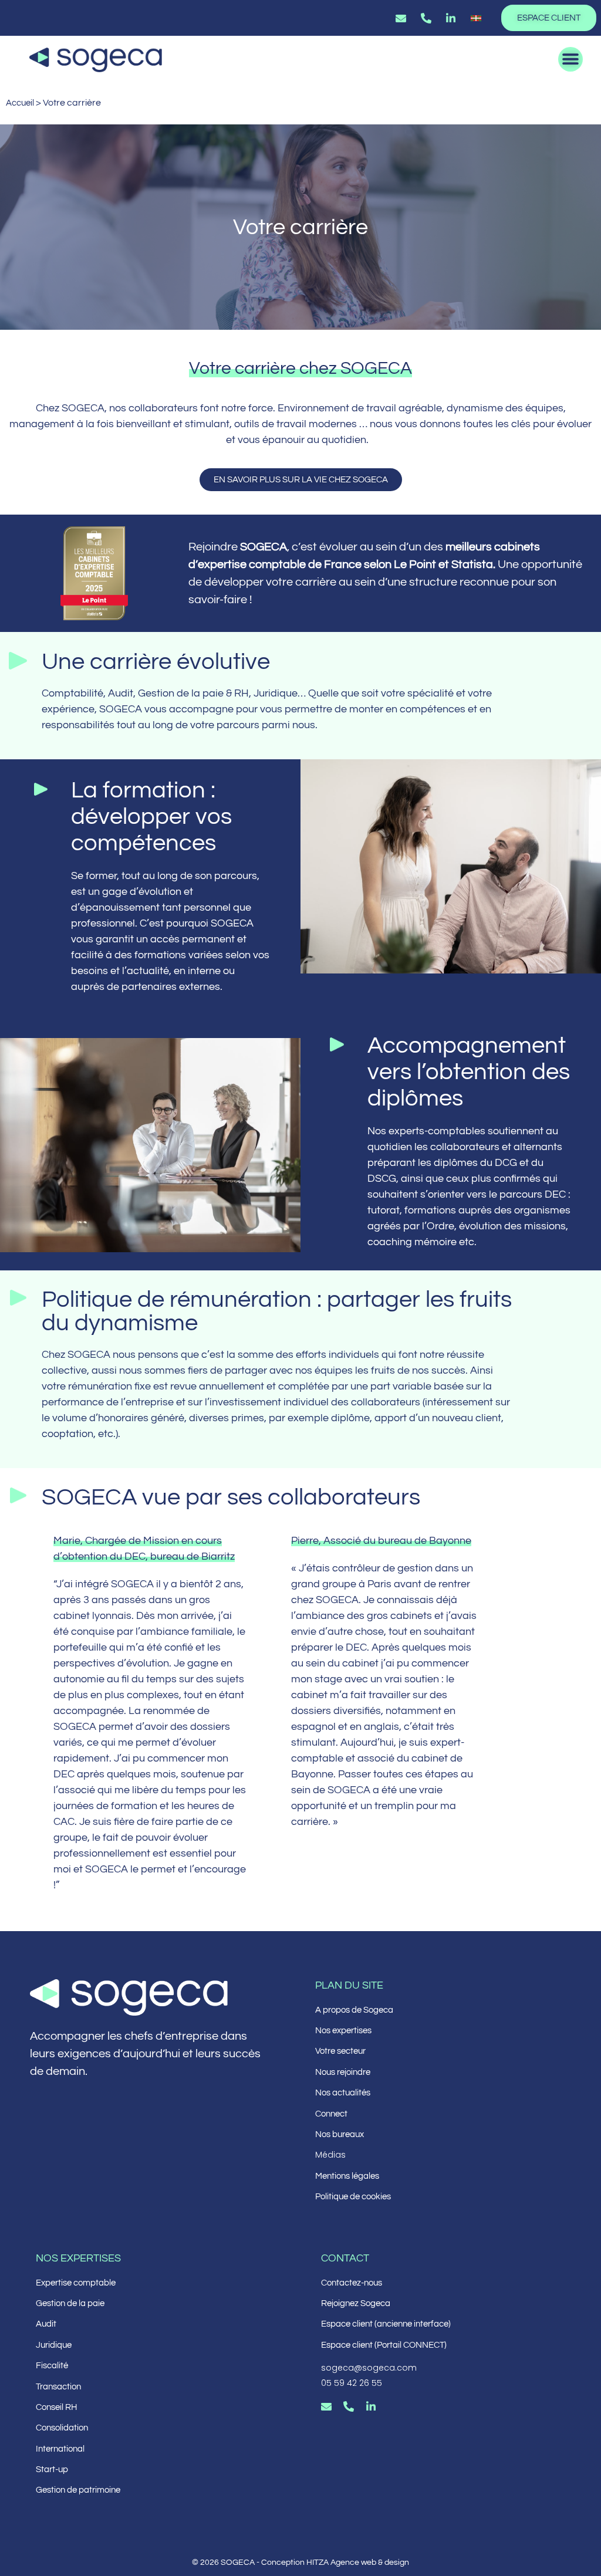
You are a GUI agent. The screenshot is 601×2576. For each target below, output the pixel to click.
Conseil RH (56, 2407)
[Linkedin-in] (371, 2406)
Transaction (58, 2387)
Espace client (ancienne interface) (386, 2324)
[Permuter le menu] (570, 59)
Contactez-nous (352, 2283)
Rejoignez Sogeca (356, 2303)
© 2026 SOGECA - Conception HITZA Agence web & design (300, 2563)
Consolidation (62, 2428)
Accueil (20, 103)
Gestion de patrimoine (78, 2490)
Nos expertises (343, 2031)
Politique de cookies (353, 2197)
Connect (331, 2114)
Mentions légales (347, 2176)
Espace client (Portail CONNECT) (384, 2345)
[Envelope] (326, 2406)
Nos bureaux (340, 2134)
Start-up (52, 2469)
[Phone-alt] (349, 2406)
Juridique (54, 2345)
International (60, 2449)
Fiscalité (52, 2366)
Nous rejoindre (343, 2072)
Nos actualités (343, 2093)
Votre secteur (340, 2051)
